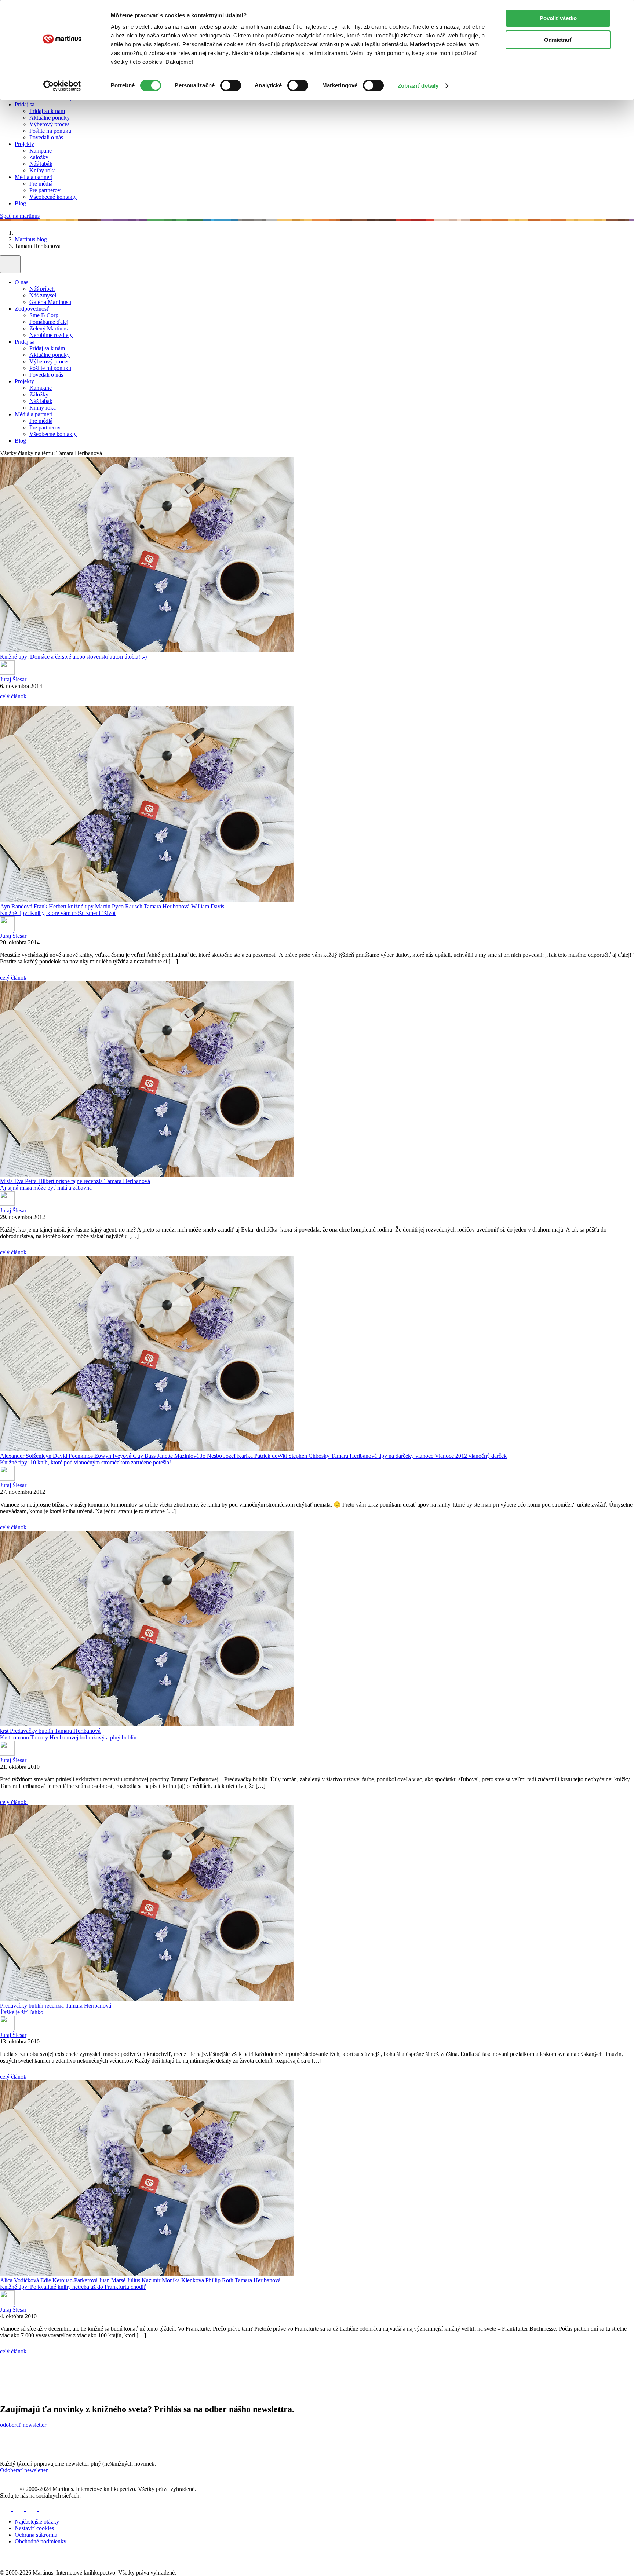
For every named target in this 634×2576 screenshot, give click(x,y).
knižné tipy (81, 906)
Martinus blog (31, 239)
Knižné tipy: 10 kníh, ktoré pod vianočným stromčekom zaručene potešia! (85, 1462)
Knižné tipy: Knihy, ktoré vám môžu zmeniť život (58, 913)
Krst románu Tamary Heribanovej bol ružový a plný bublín (68, 1737)
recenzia (94, 1181)
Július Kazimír (144, 2280)
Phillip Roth (220, 2280)
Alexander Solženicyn (26, 1456)
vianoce (425, 1456)
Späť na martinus (20, 216)
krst (5, 1731)
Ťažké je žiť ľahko (22, 2012)
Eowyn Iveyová (114, 1456)
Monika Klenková (184, 2280)
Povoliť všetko (558, 18)
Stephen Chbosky (310, 1456)
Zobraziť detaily (418, 86)
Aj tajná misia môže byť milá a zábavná (46, 1188)
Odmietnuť (558, 40)
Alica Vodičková (20, 2280)
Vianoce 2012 (452, 1456)
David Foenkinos (74, 1456)
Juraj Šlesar (13, 679)
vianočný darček (488, 1456)
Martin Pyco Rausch (119, 906)
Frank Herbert (51, 906)
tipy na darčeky (397, 1456)
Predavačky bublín (32, 1731)
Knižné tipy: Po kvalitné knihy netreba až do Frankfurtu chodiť (73, 2287)
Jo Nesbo (212, 1456)
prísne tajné (70, 1181)
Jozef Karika (239, 1456)
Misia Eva (12, 1181)
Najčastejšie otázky (37, 2522)
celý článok (14, 696)
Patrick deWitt (271, 1456)
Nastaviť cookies (34, 2528)
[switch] (231, 85)
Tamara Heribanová (167, 906)
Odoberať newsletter (24, 2470)
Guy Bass (145, 1456)
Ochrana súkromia (36, 2535)
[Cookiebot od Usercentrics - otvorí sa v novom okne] (62, 86)
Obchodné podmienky (41, 2541)
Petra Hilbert (40, 1181)
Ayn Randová (17, 906)
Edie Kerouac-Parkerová (70, 2280)
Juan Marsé (113, 2280)
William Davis (208, 906)
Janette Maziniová (179, 1456)
